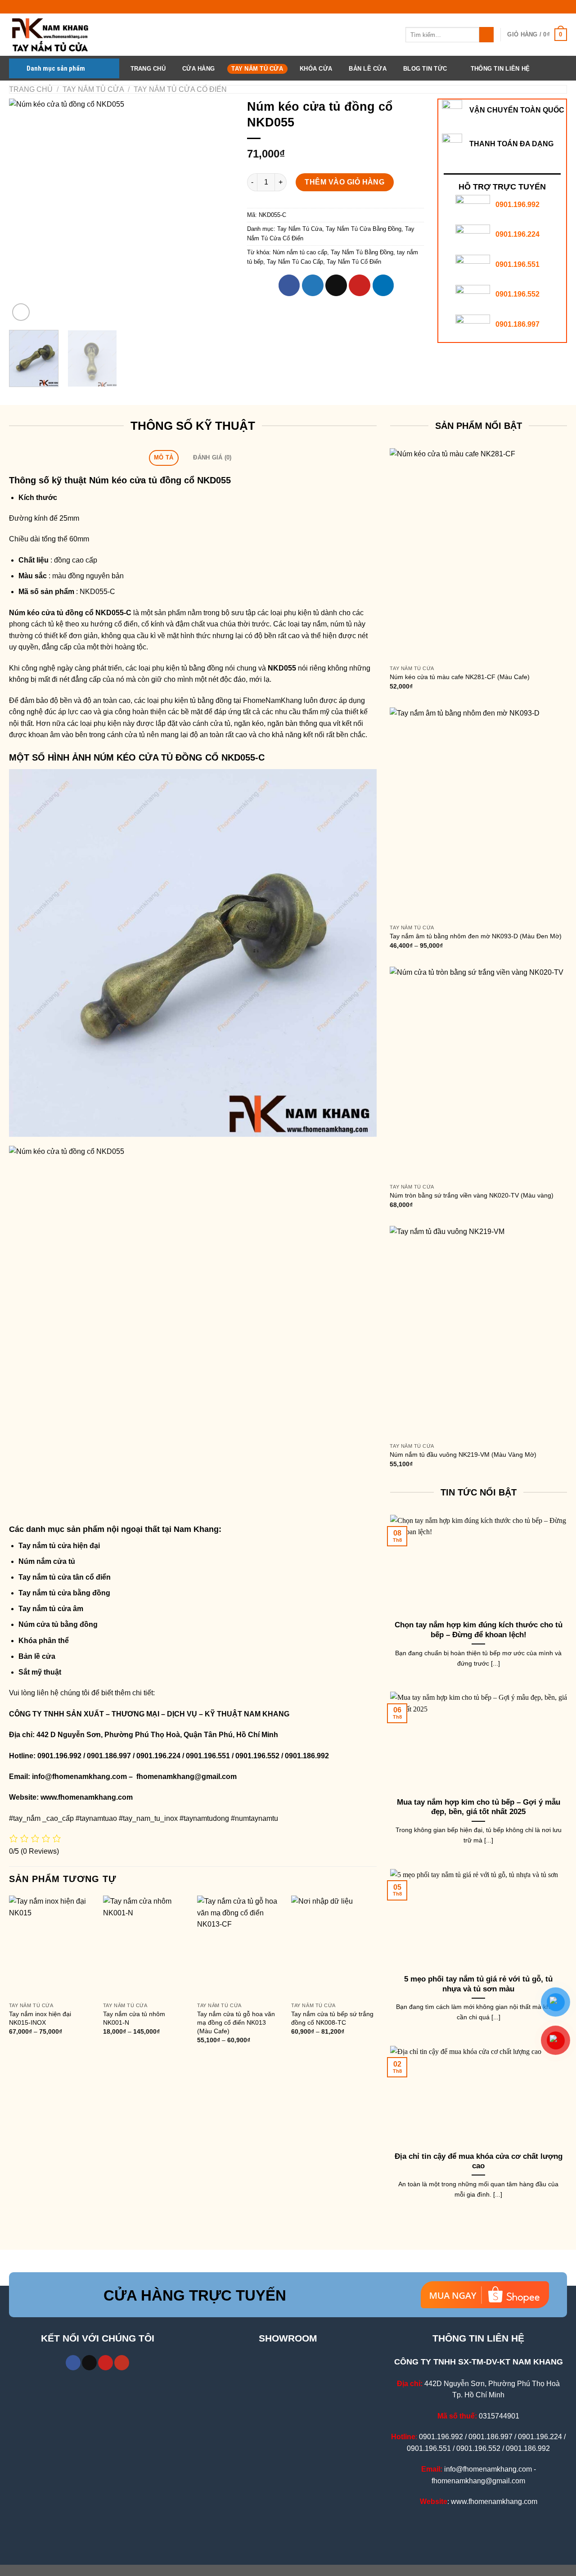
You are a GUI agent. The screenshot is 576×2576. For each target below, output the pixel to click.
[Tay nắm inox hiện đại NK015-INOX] (52, 1947)
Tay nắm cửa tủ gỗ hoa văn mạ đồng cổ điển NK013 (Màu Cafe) (236, 2022)
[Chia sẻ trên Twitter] (313, 285)
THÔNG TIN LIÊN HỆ (500, 69)
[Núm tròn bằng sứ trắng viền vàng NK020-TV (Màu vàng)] (478, 1073)
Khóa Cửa (316, 69)
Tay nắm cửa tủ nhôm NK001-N (134, 2018)
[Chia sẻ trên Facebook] (289, 285)
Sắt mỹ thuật (40, 1672)
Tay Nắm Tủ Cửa (257, 69)
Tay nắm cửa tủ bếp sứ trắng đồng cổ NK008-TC (332, 2018)
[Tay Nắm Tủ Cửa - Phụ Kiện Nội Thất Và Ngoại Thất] (54, 35)
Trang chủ (31, 89)
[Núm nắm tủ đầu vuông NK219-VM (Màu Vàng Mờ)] (478, 1332)
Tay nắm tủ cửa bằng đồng (64, 1593)
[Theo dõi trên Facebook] (73, 2363)
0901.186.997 (517, 324)
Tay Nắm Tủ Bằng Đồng (362, 252)
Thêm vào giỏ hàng (344, 182)
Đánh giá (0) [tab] (212, 457)
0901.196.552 (517, 294)
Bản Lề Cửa (368, 69)
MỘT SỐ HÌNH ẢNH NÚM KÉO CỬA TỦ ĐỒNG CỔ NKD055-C (137, 757)
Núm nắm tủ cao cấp (300, 252)
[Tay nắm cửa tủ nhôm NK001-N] (146, 1947)
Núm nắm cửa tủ (47, 1561)
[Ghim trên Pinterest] (360, 285)
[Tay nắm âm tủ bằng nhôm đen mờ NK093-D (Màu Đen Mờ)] (478, 814)
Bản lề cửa (37, 1656)
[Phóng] (21, 312)
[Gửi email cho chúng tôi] (89, 2363)
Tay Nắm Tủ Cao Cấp (295, 262)
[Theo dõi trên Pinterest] (106, 2363)
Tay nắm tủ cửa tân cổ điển (65, 1577)
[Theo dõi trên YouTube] (122, 2363)
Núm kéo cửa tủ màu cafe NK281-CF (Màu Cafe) (460, 677)
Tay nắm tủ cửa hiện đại (59, 1546)
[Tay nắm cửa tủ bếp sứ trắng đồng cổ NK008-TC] (334, 1947)
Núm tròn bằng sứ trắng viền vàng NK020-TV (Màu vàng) (472, 1195)
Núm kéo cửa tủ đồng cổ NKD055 (160, 480)
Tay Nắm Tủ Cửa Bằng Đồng (364, 229)
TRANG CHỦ (148, 69)
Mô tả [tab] (164, 457)
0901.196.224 (517, 234)
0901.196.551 (517, 264)
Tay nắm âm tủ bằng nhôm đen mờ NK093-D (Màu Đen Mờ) (476, 936)
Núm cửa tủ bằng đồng (58, 1624)
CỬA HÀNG (198, 69)
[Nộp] (487, 35)
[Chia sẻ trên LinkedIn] (383, 285)
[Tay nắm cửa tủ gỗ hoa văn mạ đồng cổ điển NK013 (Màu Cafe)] (240, 1947)
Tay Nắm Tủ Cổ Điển (354, 262)
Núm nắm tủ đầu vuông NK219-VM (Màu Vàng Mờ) (463, 1455)
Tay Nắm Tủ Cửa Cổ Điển (180, 89)
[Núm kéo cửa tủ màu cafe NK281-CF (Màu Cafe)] (478, 554)
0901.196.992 (517, 205)
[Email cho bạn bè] (336, 285)
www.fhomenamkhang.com (88, 1797)
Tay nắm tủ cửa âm (51, 1609)
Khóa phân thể (44, 1641)
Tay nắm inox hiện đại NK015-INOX (40, 2018)
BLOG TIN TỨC (425, 69)
